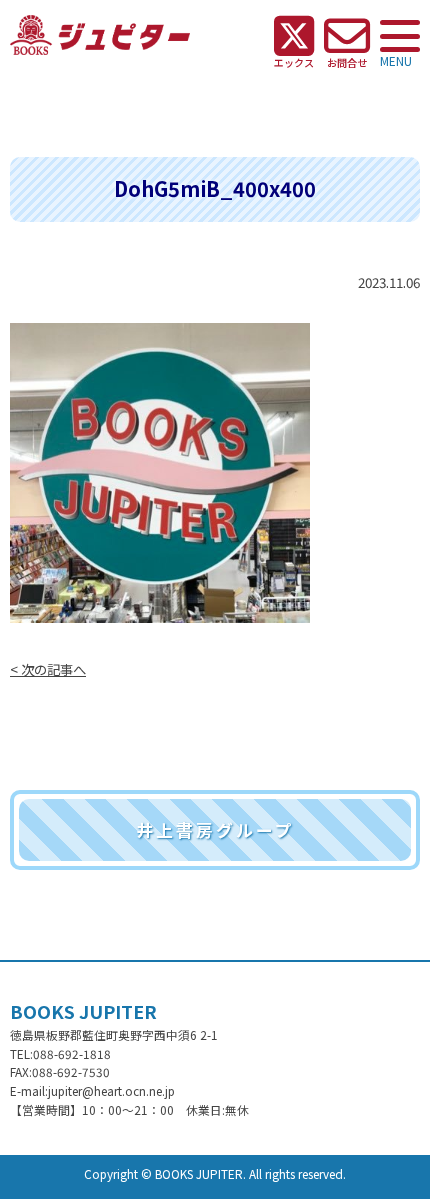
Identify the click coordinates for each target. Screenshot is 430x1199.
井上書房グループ (215, 830)
